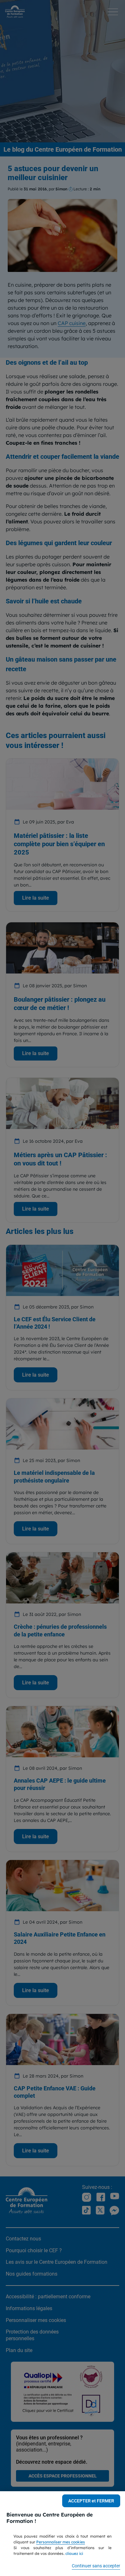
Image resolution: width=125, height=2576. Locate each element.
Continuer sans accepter (96, 2566)
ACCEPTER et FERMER (91, 2501)
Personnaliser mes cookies (61, 2542)
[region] (63, 2534)
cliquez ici (74, 2553)
